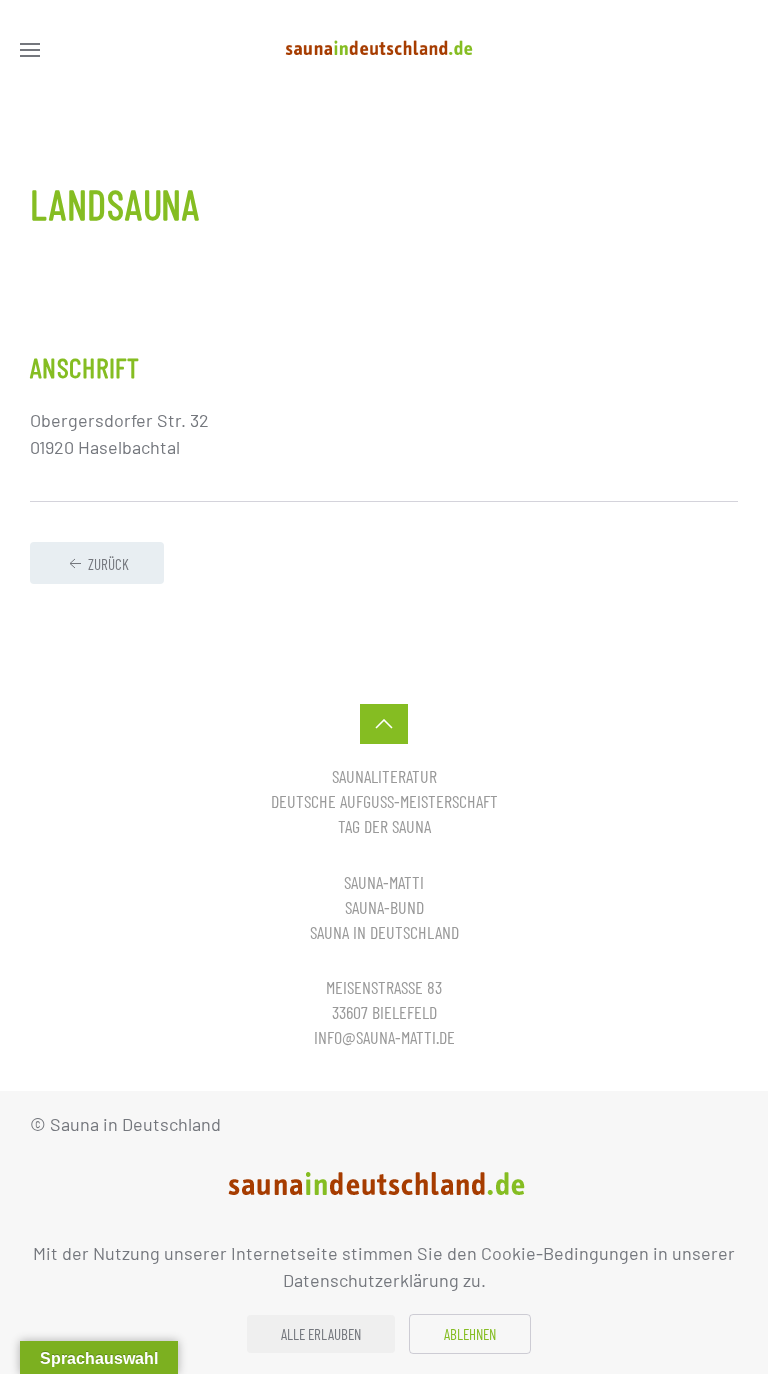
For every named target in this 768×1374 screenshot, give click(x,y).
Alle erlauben (321, 1334)
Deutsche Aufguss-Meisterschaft (384, 801)
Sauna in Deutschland (384, 932)
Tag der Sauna (384, 826)
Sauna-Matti (384, 882)
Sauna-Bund (384, 907)
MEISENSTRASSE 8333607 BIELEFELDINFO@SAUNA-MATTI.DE (384, 1012)
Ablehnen (470, 1334)
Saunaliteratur (384, 776)
